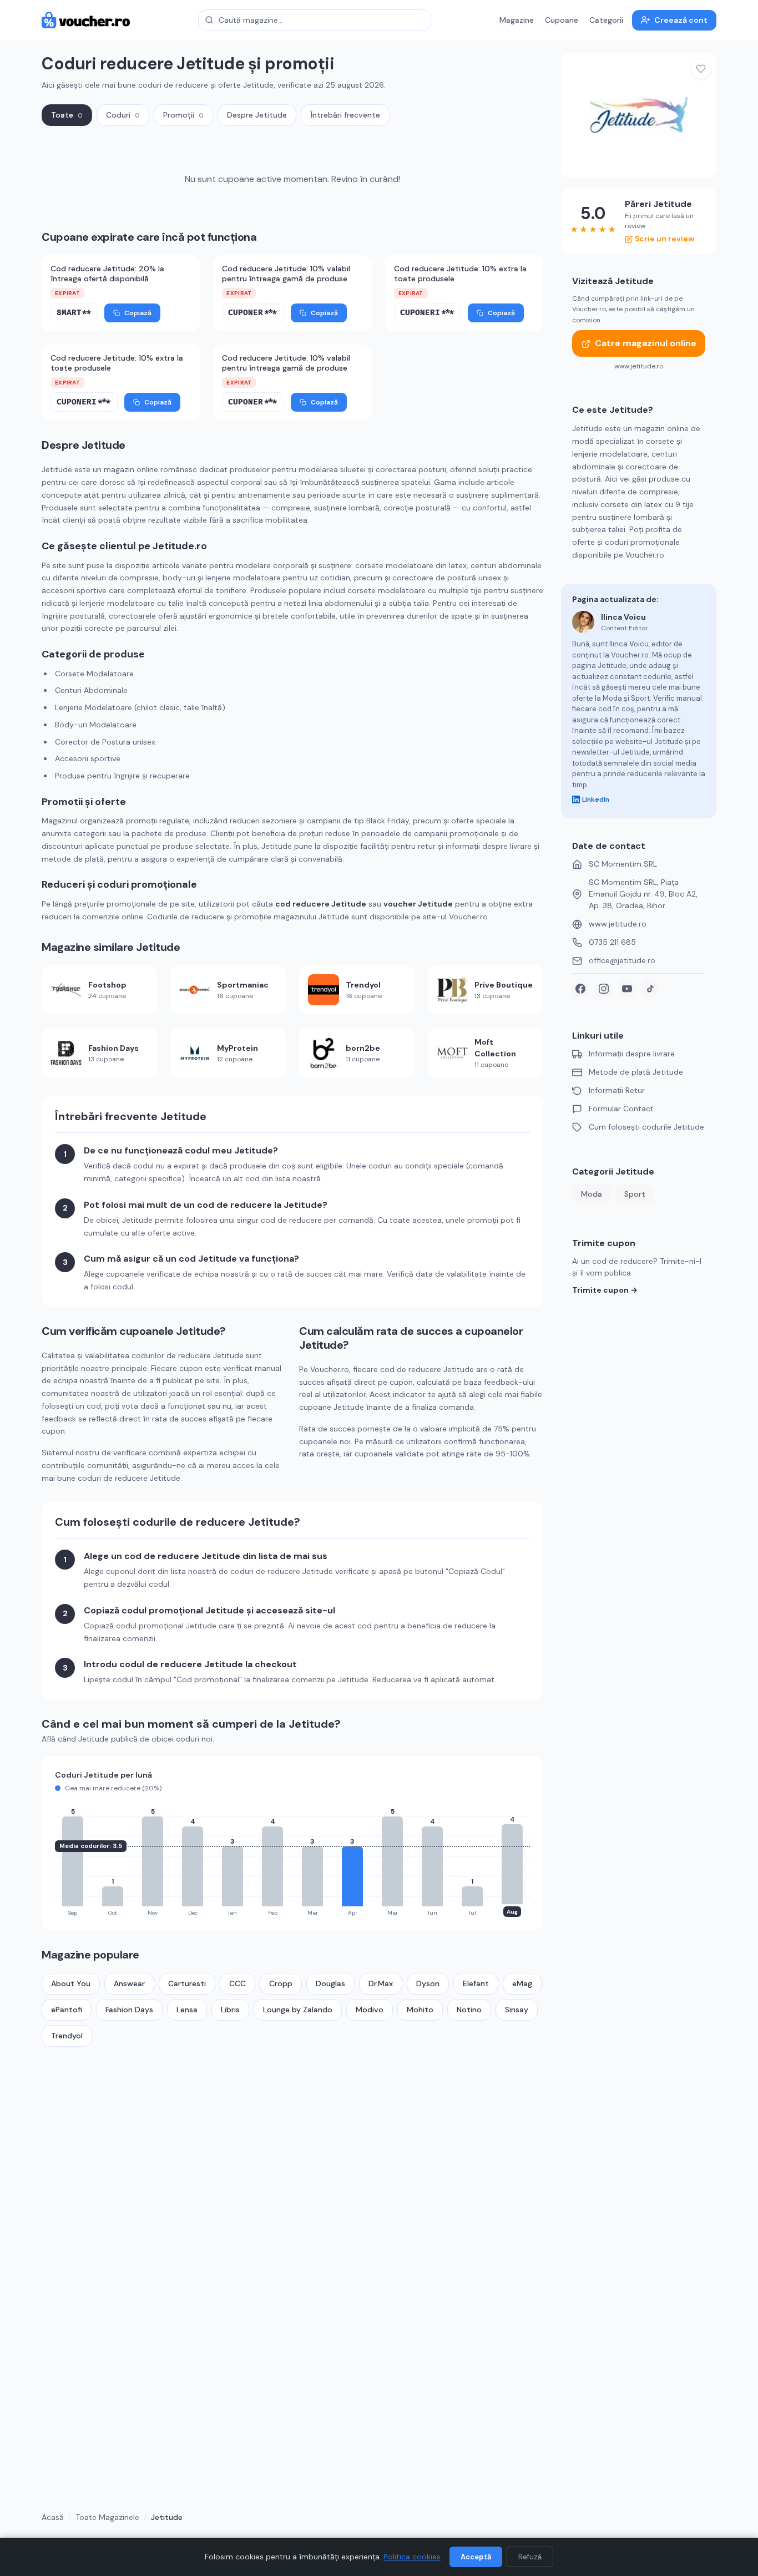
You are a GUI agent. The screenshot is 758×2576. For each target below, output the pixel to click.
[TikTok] (650, 989)
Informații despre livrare (632, 1054)
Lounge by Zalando (298, 2010)
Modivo (370, 2010)
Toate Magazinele (107, 2517)
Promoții (183, 115)
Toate (67, 115)
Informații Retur (617, 1090)
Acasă (53, 2517)
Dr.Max (381, 1983)
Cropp (281, 1983)
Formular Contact (621, 1109)
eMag (522, 1983)
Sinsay (517, 2010)
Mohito (420, 2010)
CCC (237, 1983)
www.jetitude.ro (618, 924)
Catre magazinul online (646, 344)
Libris (230, 2010)
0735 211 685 (612, 942)
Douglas (330, 1983)
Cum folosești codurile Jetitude (646, 1127)
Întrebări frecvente (345, 115)
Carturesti (187, 1983)
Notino (469, 2010)
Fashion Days (129, 2010)
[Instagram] (604, 989)
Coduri (123, 115)
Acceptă (476, 2557)
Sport (635, 1194)
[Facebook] (580, 989)
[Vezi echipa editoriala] (583, 622)
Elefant (476, 1983)
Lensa (187, 2010)
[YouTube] (627, 989)
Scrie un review (664, 239)
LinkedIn (596, 799)
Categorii (606, 20)
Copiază (138, 313)
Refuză (530, 2557)
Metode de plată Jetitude (636, 1072)
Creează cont (681, 20)
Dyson (428, 1983)
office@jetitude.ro (622, 960)
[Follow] (701, 69)
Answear (129, 1983)
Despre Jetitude (257, 115)
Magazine (517, 20)
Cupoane (562, 20)
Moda (592, 1194)
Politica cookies (412, 2557)
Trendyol (67, 2036)
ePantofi (67, 2010)
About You (71, 1983)
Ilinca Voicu (623, 617)
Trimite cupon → (605, 1290)
